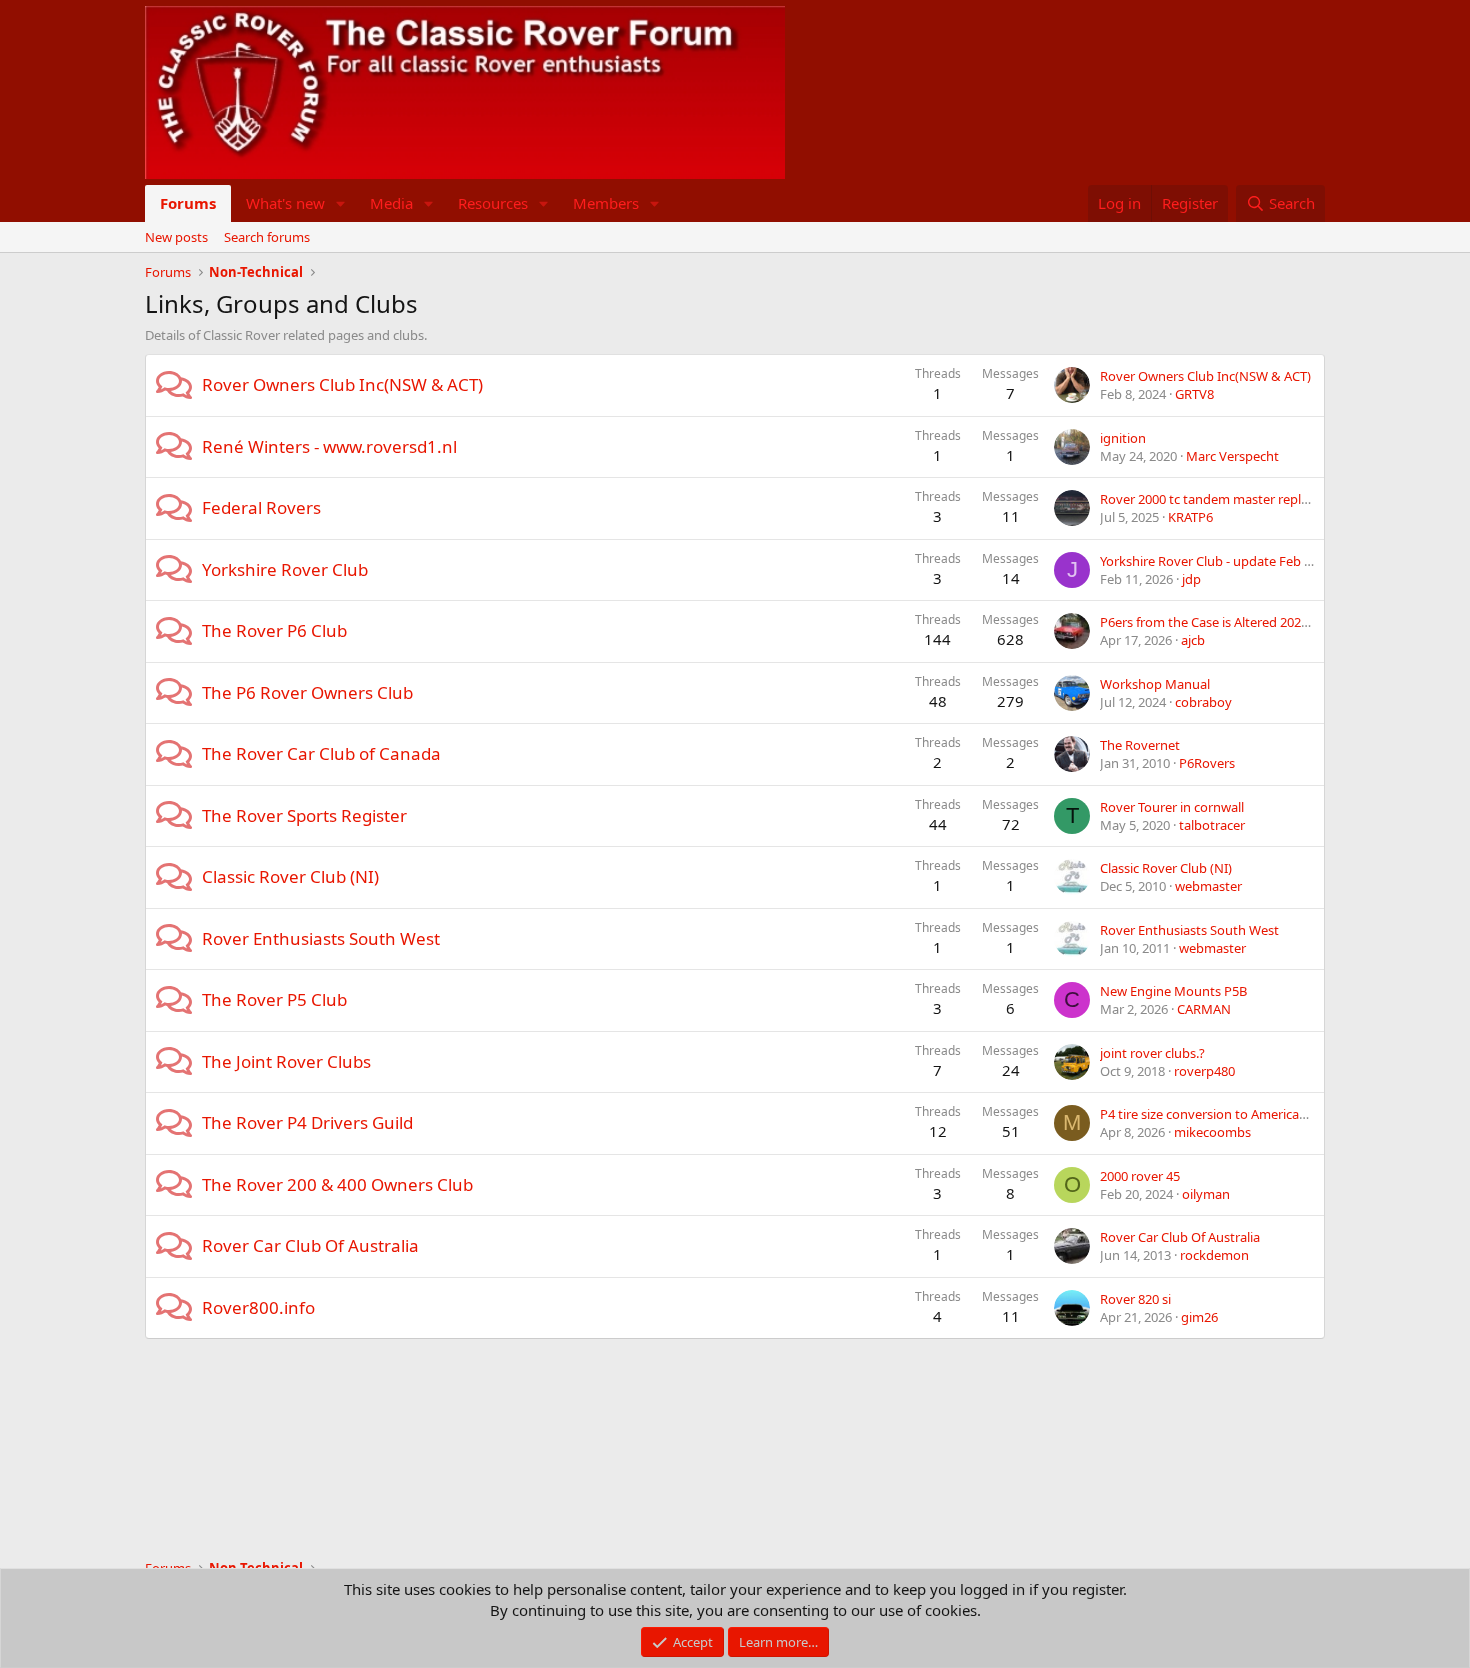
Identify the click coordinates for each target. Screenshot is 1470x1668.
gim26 (1199, 1317)
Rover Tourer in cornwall (1172, 807)
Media (391, 203)
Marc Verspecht (1232, 456)
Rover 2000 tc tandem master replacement (1226, 499)
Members (606, 203)
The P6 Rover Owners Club (307, 692)
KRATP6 (1190, 517)
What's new (285, 203)
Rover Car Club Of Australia (310, 1245)
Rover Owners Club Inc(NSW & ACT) (342, 384)
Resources (493, 203)
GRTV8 (1194, 394)
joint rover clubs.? (1152, 1053)
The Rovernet (1140, 745)
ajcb (1193, 640)
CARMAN (1204, 1009)
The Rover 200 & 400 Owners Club (337, 1184)
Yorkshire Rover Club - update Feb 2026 (1216, 561)
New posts (176, 237)
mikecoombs (1212, 1132)
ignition (1123, 438)
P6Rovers (1207, 763)
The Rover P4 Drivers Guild (307, 1122)
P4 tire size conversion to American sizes (1219, 1114)
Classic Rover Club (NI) (290, 876)
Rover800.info (258, 1307)
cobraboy (1203, 702)
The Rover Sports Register (304, 815)
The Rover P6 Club (274, 630)
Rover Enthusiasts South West (321, 938)
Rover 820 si (1135, 1299)
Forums (188, 203)
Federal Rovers (261, 507)
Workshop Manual (1155, 684)
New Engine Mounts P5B (1173, 991)
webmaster (1208, 886)
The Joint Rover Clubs (286, 1061)
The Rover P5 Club (274, 999)
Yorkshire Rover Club (285, 569)
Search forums (267, 237)
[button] (341, 203)
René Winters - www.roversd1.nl (329, 446)
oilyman (1206, 1194)
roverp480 (1204, 1071)
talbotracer (1212, 825)
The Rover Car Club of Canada (321, 753)
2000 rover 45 (1140, 1176)
